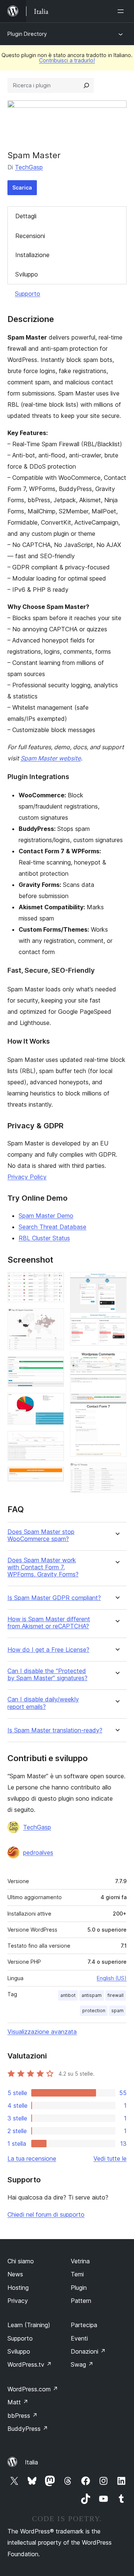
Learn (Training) (29, 2325)
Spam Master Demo (46, 1216)
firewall (116, 1995)
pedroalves (38, 1853)
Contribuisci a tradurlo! (67, 60)
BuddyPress (28, 2429)
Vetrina (80, 2261)
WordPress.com (33, 2389)
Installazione (32, 255)
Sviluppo (27, 274)
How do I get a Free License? (48, 1650)
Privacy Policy (27, 1177)
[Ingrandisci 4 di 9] (54, 1403)
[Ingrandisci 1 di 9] (54, 1282)
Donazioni (88, 2351)
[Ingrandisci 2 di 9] (54, 1318)
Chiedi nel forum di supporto (46, 2214)
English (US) (112, 1978)
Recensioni (30, 236)
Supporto (28, 294)
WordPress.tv (30, 2364)
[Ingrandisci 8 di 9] (117, 1362)
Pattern (81, 2301)
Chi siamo (21, 2261)
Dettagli (26, 216)
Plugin (79, 2288)
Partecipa (84, 2325)
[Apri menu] (122, 11)
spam (117, 2011)
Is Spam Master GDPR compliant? (54, 1598)
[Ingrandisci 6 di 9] (54, 1477)
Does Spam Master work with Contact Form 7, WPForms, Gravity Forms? (43, 1567)
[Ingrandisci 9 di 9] (117, 1473)
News (15, 2274)
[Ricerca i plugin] (86, 85)
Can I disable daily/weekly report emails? (43, 1703)
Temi (77, 2274)
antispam (92, 1995)
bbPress (23, 2416)
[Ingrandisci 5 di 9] (54, 1441)
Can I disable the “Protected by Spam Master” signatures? (47, 1675)
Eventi (79, 2338)
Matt (18, 2402)
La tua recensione (32, 2158)
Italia (31, 2462)
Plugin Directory (27, 34)
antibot (68, 1995)
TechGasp (29, 167)
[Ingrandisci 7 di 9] (117, 1282)
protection (94, 2011)
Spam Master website (51, 758)
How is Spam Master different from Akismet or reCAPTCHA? (49, 1623)
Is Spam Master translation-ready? (55, 1730)
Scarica (22, 187)
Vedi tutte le (110, 2158)
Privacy (18, 2301)
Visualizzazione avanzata (42, 2032)
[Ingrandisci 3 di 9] (54, 1366)
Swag (82, 2364)
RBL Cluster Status (44, 1238)
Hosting (18, 2288)
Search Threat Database (52, 1227)
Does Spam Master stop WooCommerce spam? (41, 1535)
